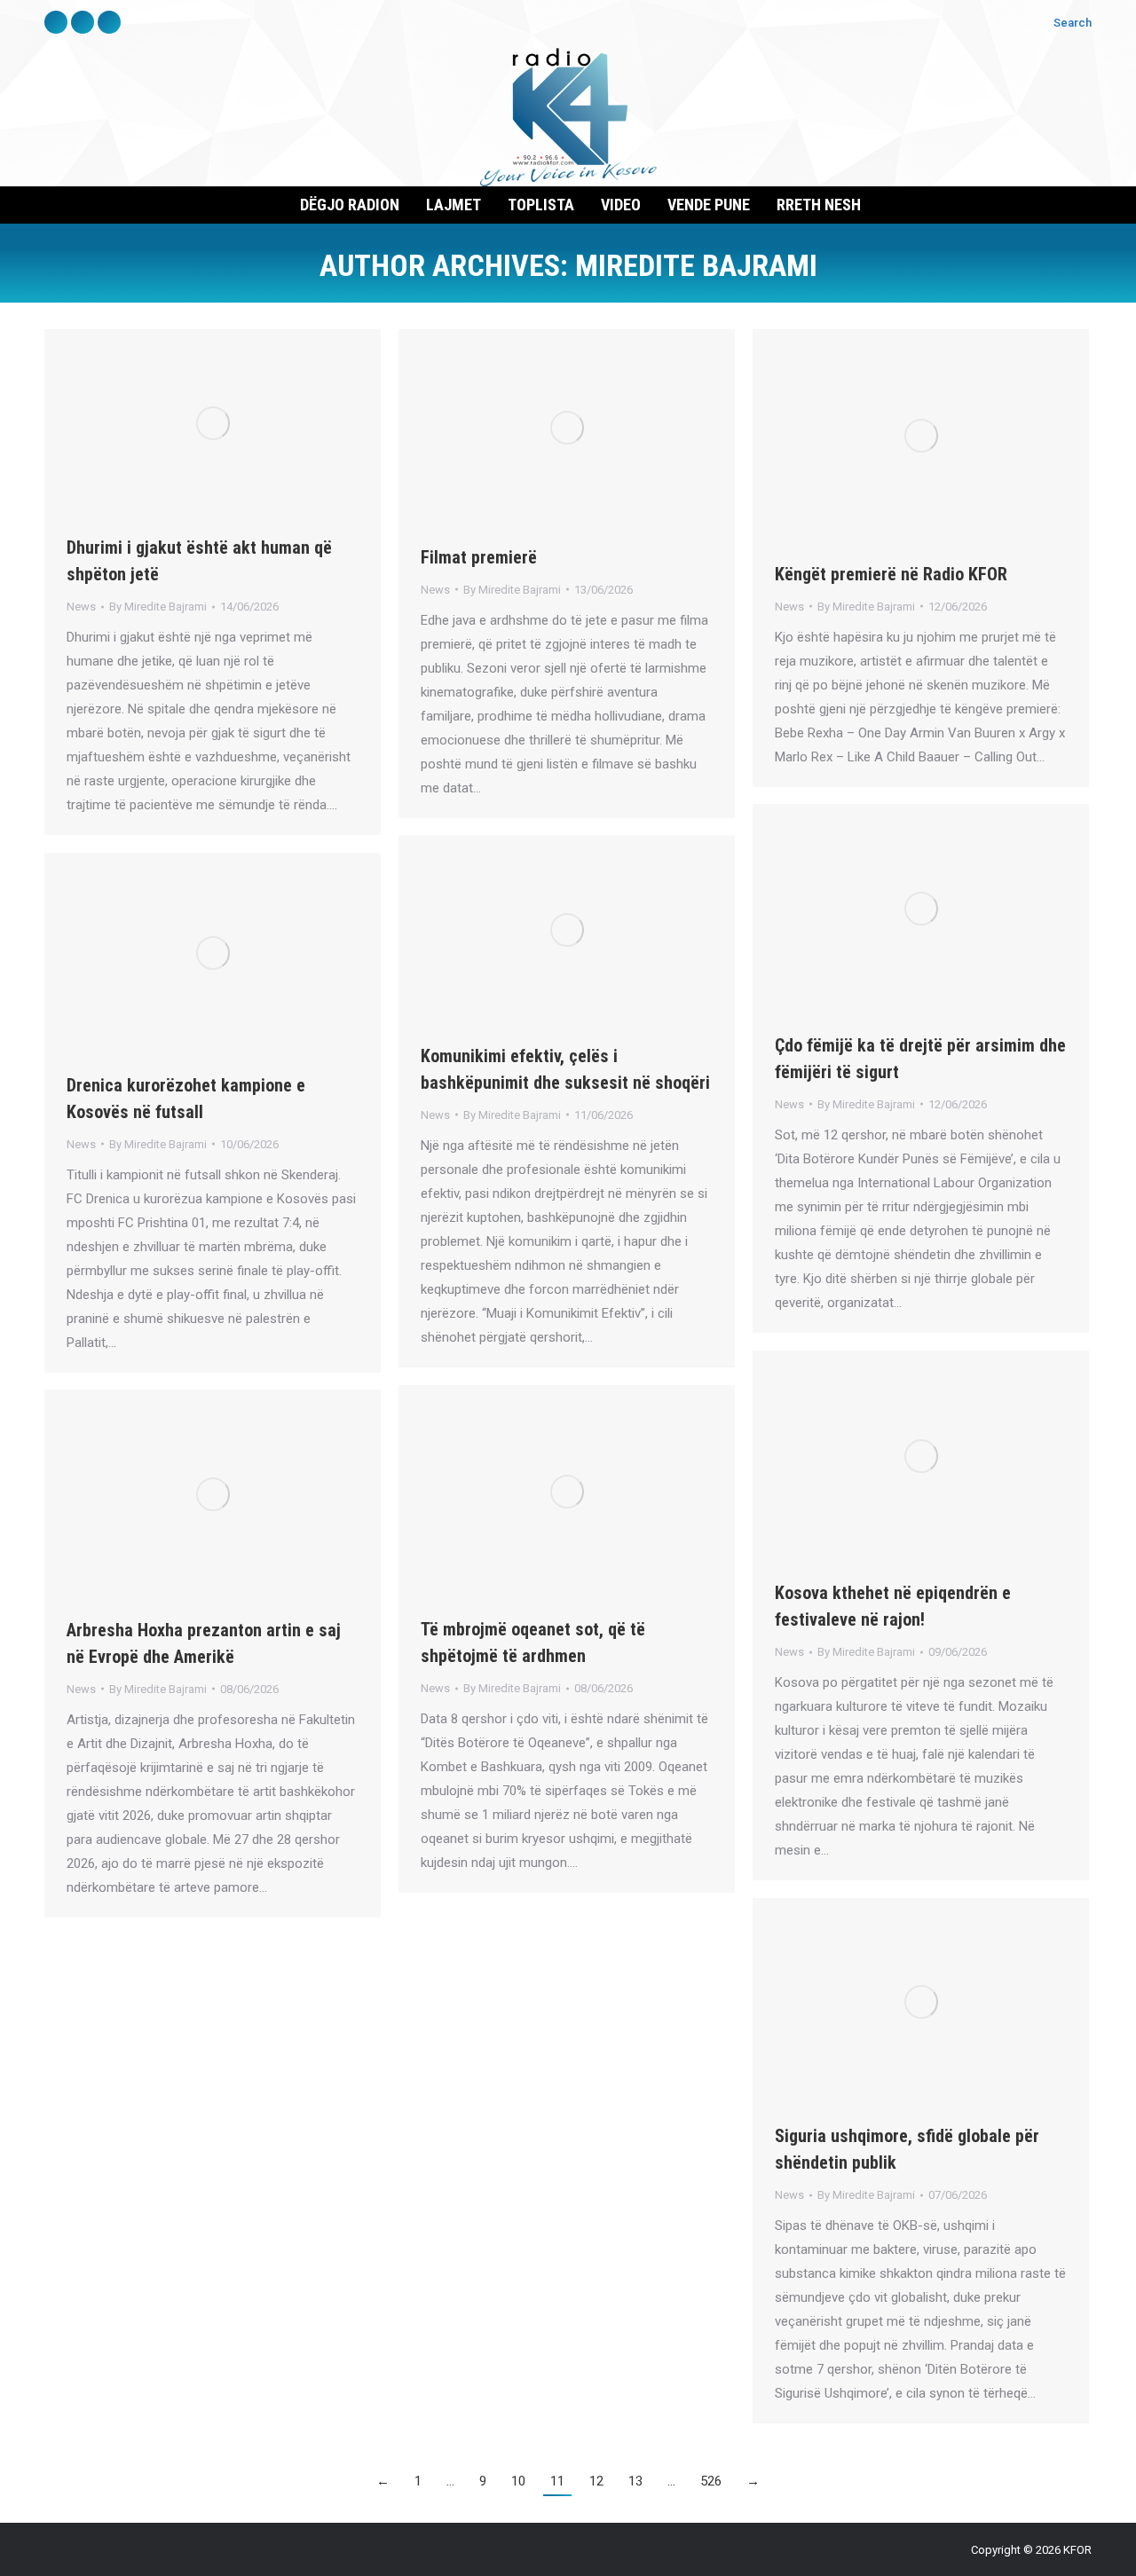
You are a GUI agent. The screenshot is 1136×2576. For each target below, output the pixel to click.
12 (596, 2481)
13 (635, 2481)
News (81, 607)
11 (557, 2481)
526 (711, 2481)
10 (518, 2481)
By (158, 607)
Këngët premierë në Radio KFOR (891, 574)
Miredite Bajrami (696, 265)
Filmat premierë (479, 557)
